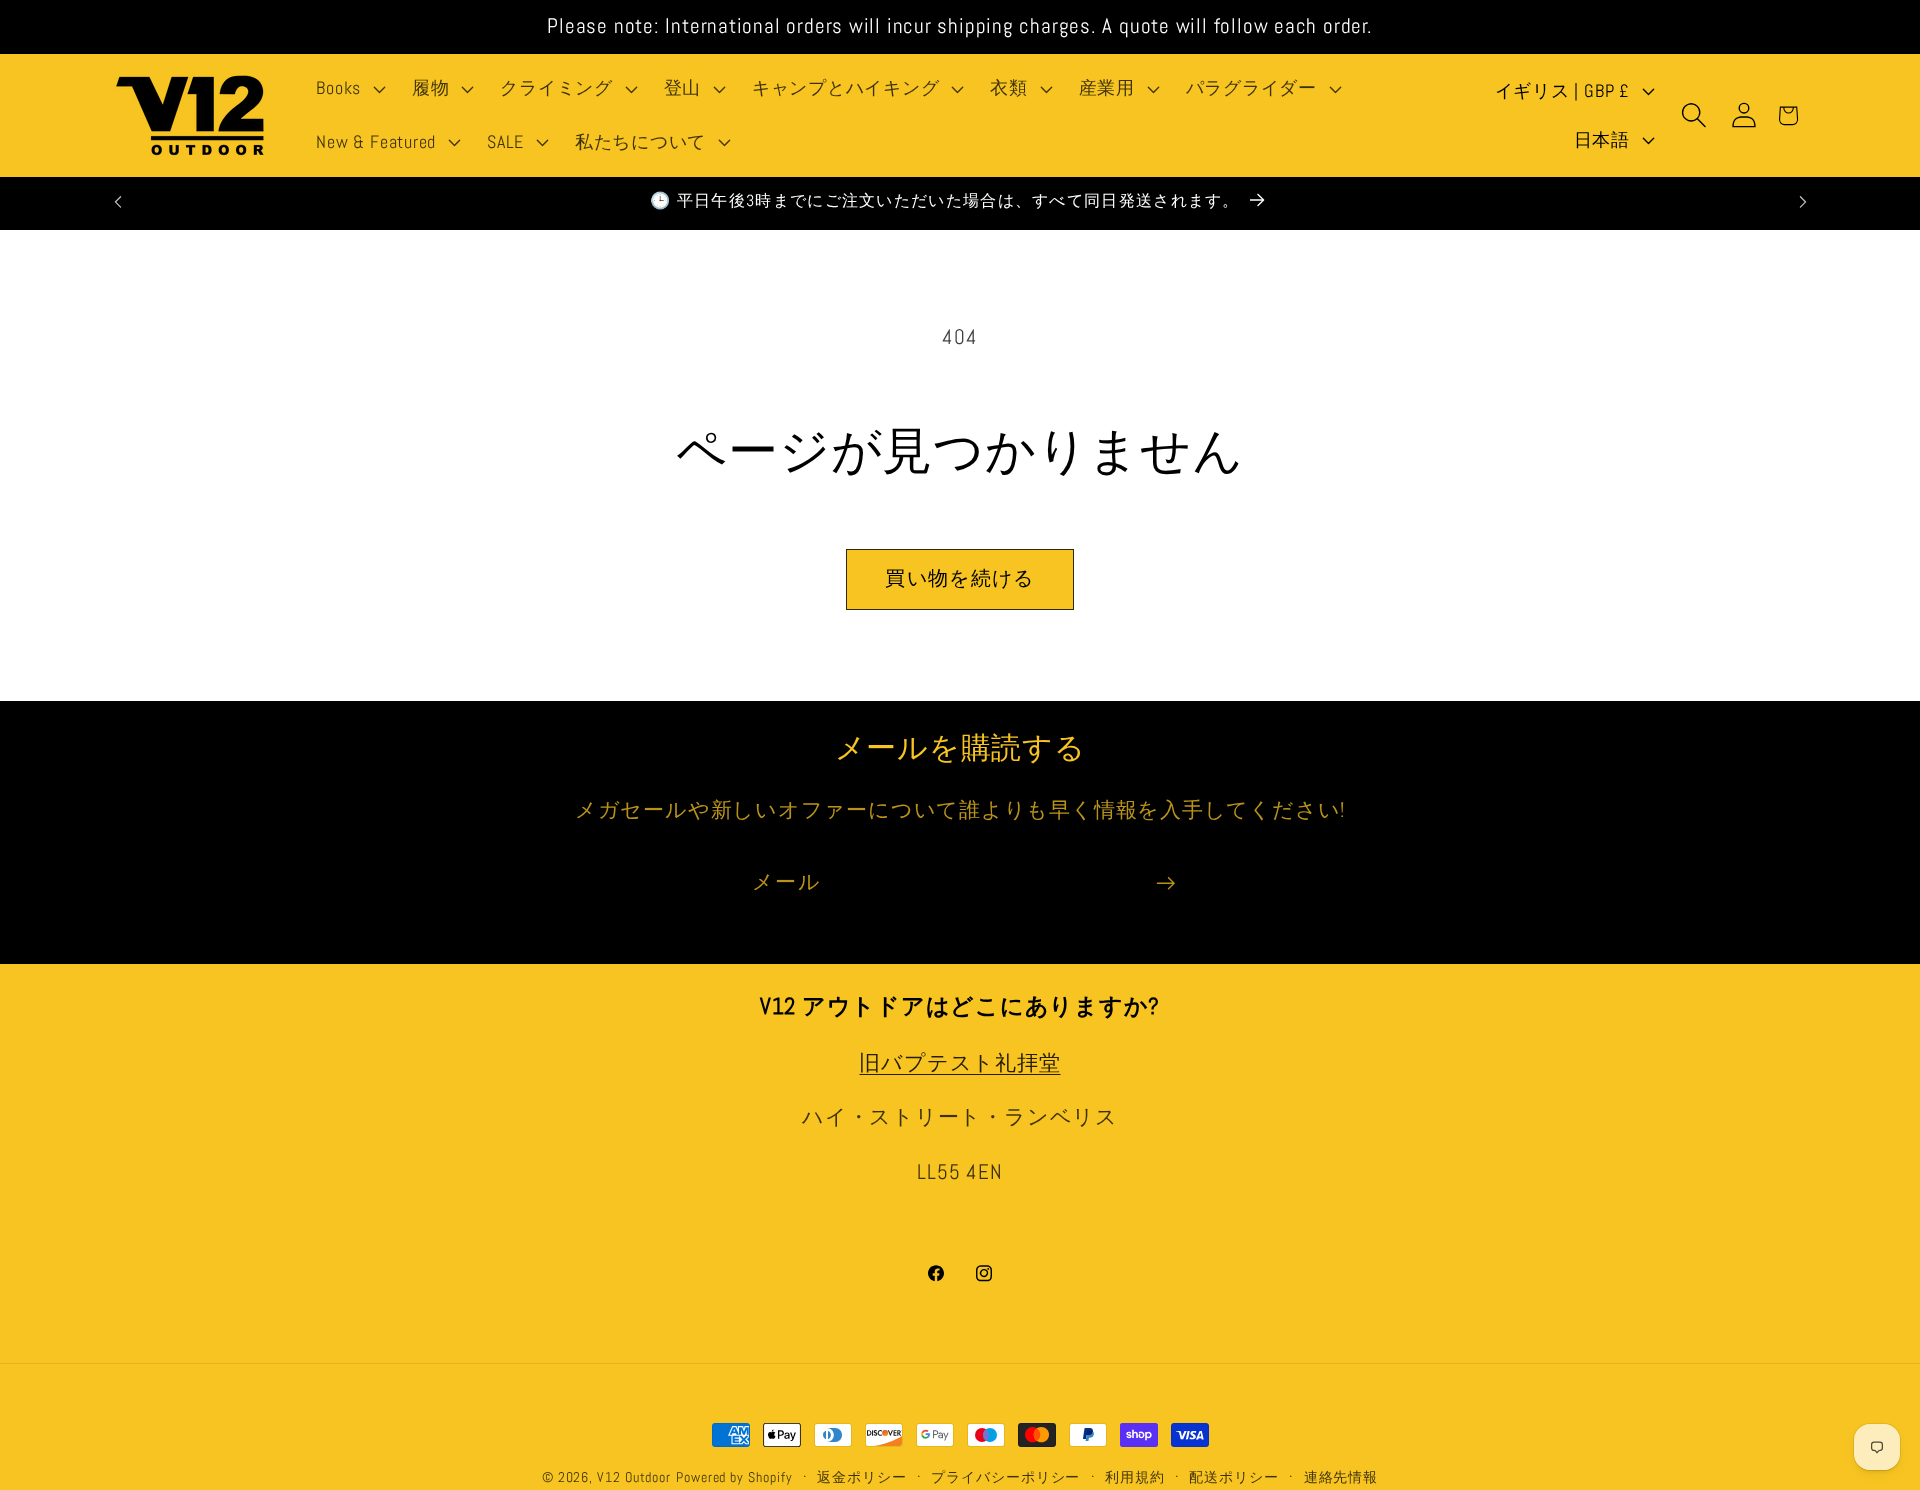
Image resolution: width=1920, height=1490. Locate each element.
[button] (349, 89)
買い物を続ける (959, 578)
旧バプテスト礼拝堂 (959, 1063)
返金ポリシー (861, 1477)
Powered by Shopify (734, 1477)
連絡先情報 (1341, 1477)
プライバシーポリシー (1005, 1477)
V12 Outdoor (634, 1477)
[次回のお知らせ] (1803, 201)
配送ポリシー (1233, 1477)
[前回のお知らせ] (118, 201)
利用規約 (1135, 1477)
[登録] (1165, 883)
